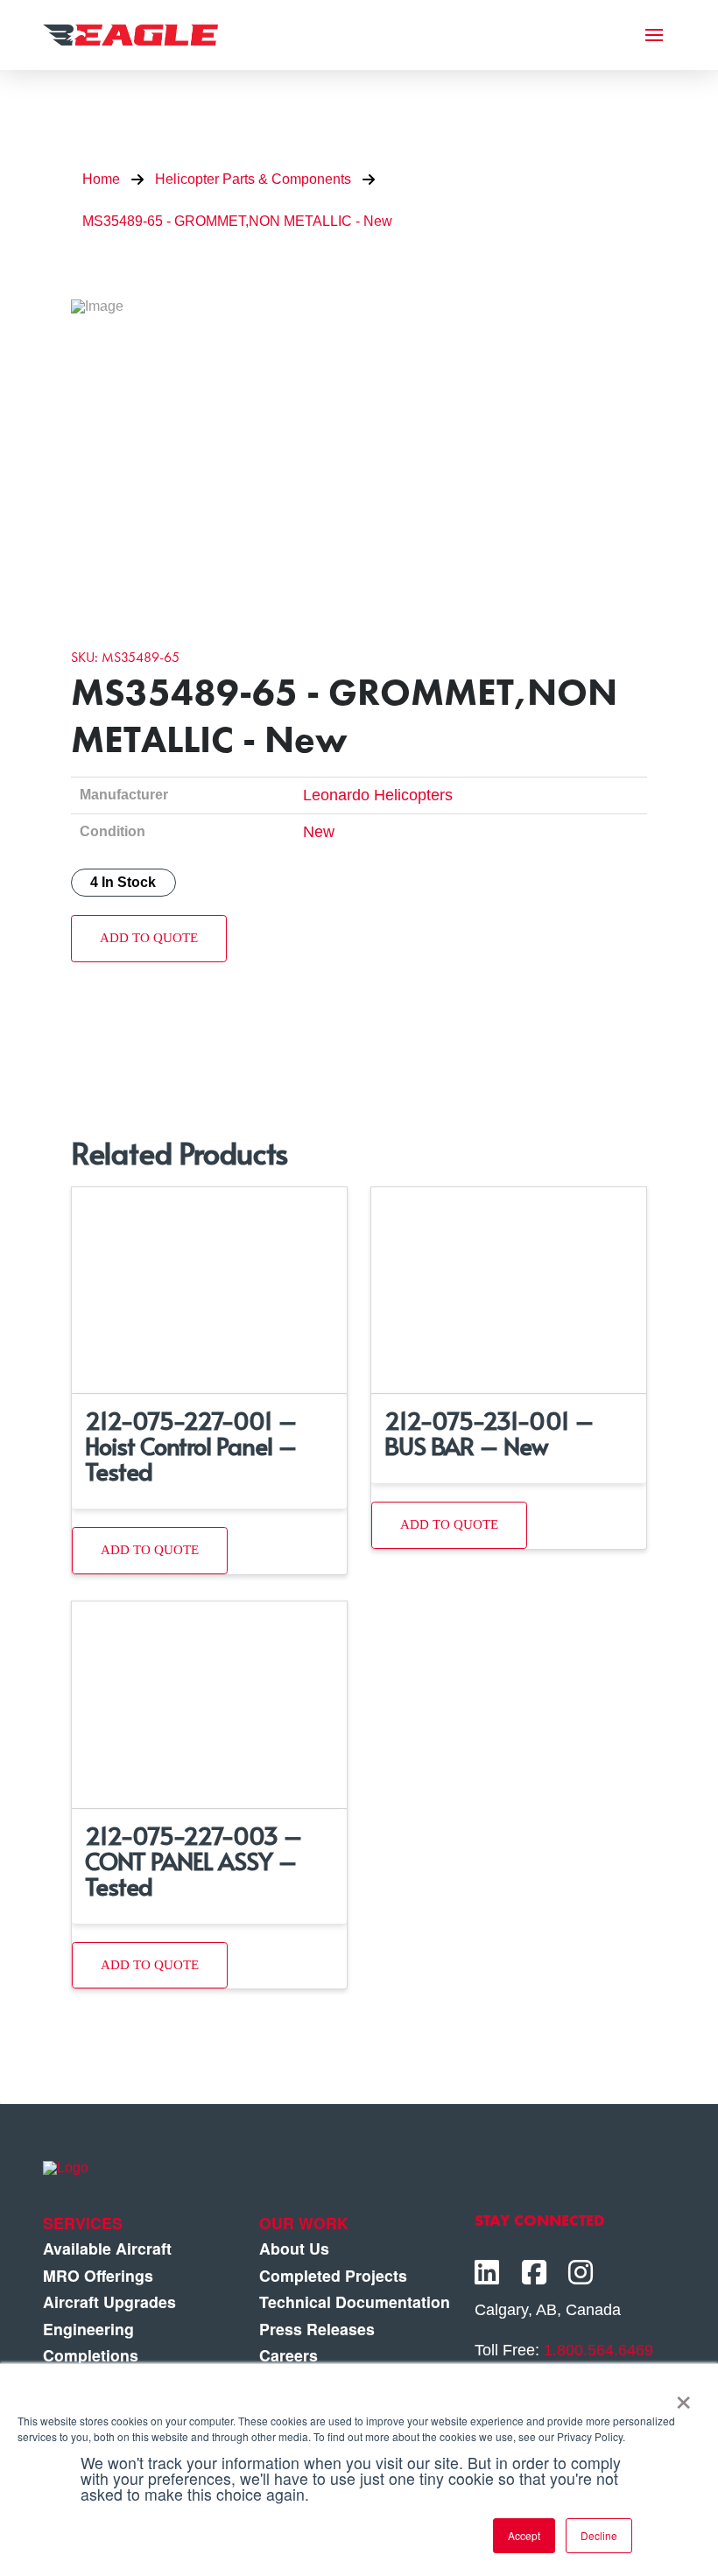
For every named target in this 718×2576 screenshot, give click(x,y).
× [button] (683, 2397)
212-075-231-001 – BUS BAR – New (489, 1432)
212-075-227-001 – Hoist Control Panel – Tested (191, 1445)
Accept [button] (524, 2535)
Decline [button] (599, 2535)
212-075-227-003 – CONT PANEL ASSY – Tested (194, 1860)
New (319, 832)
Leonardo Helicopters (378, 795)
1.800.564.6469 (598, 2350)
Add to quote (149, 938)
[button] (654, 35)
